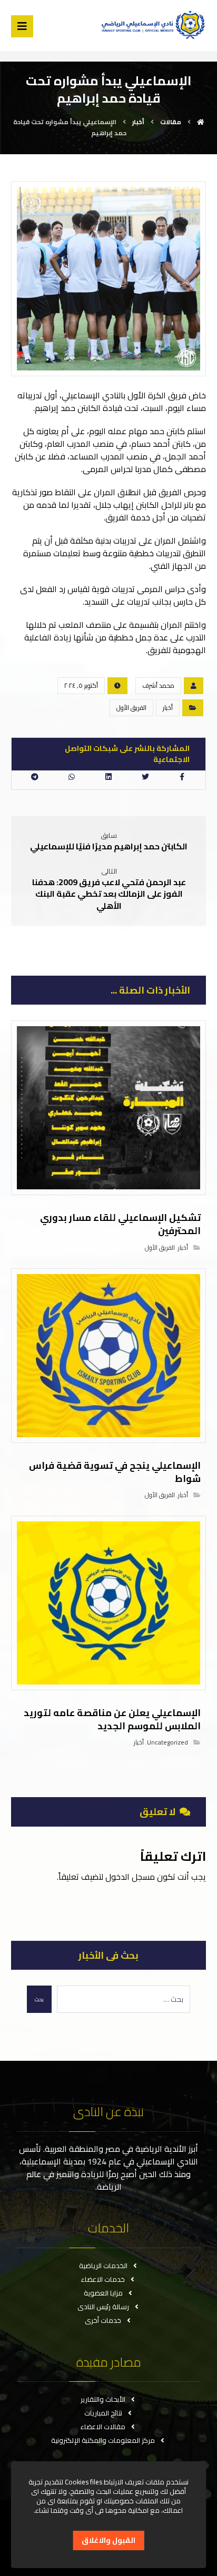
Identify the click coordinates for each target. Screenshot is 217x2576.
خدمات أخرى (103, 2320)
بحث (39, 1999)
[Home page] (201, 122)
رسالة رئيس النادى (103, 2307)
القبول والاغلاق (108, 2540)
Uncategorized (167, 1742)
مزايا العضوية (103, 2293)
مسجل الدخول (130, 1877)
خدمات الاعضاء (103, 2279)
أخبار (168, 708)
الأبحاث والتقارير (103, 2399)
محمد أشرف (158, 685)
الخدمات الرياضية (103, 2266)
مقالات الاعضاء (103, 2427)
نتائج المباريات (103, 2413)
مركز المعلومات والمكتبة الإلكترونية (103, 2440)
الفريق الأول (131, 708)
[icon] (194, 686)
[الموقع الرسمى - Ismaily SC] (151, 24)
